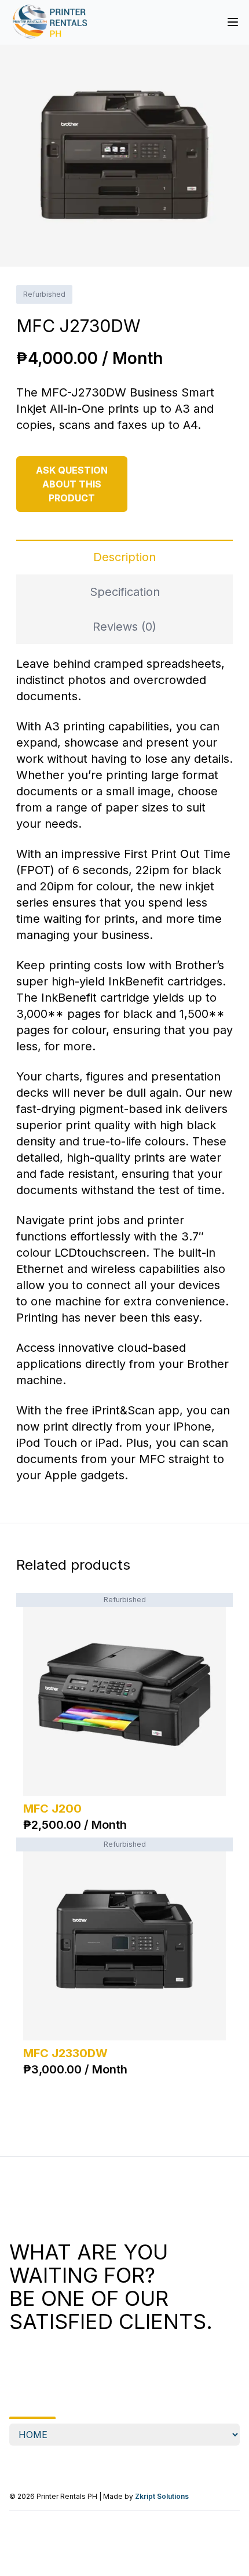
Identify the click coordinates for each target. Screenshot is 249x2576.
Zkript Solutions (162, 2496)
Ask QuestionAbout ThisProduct (72, 484)
